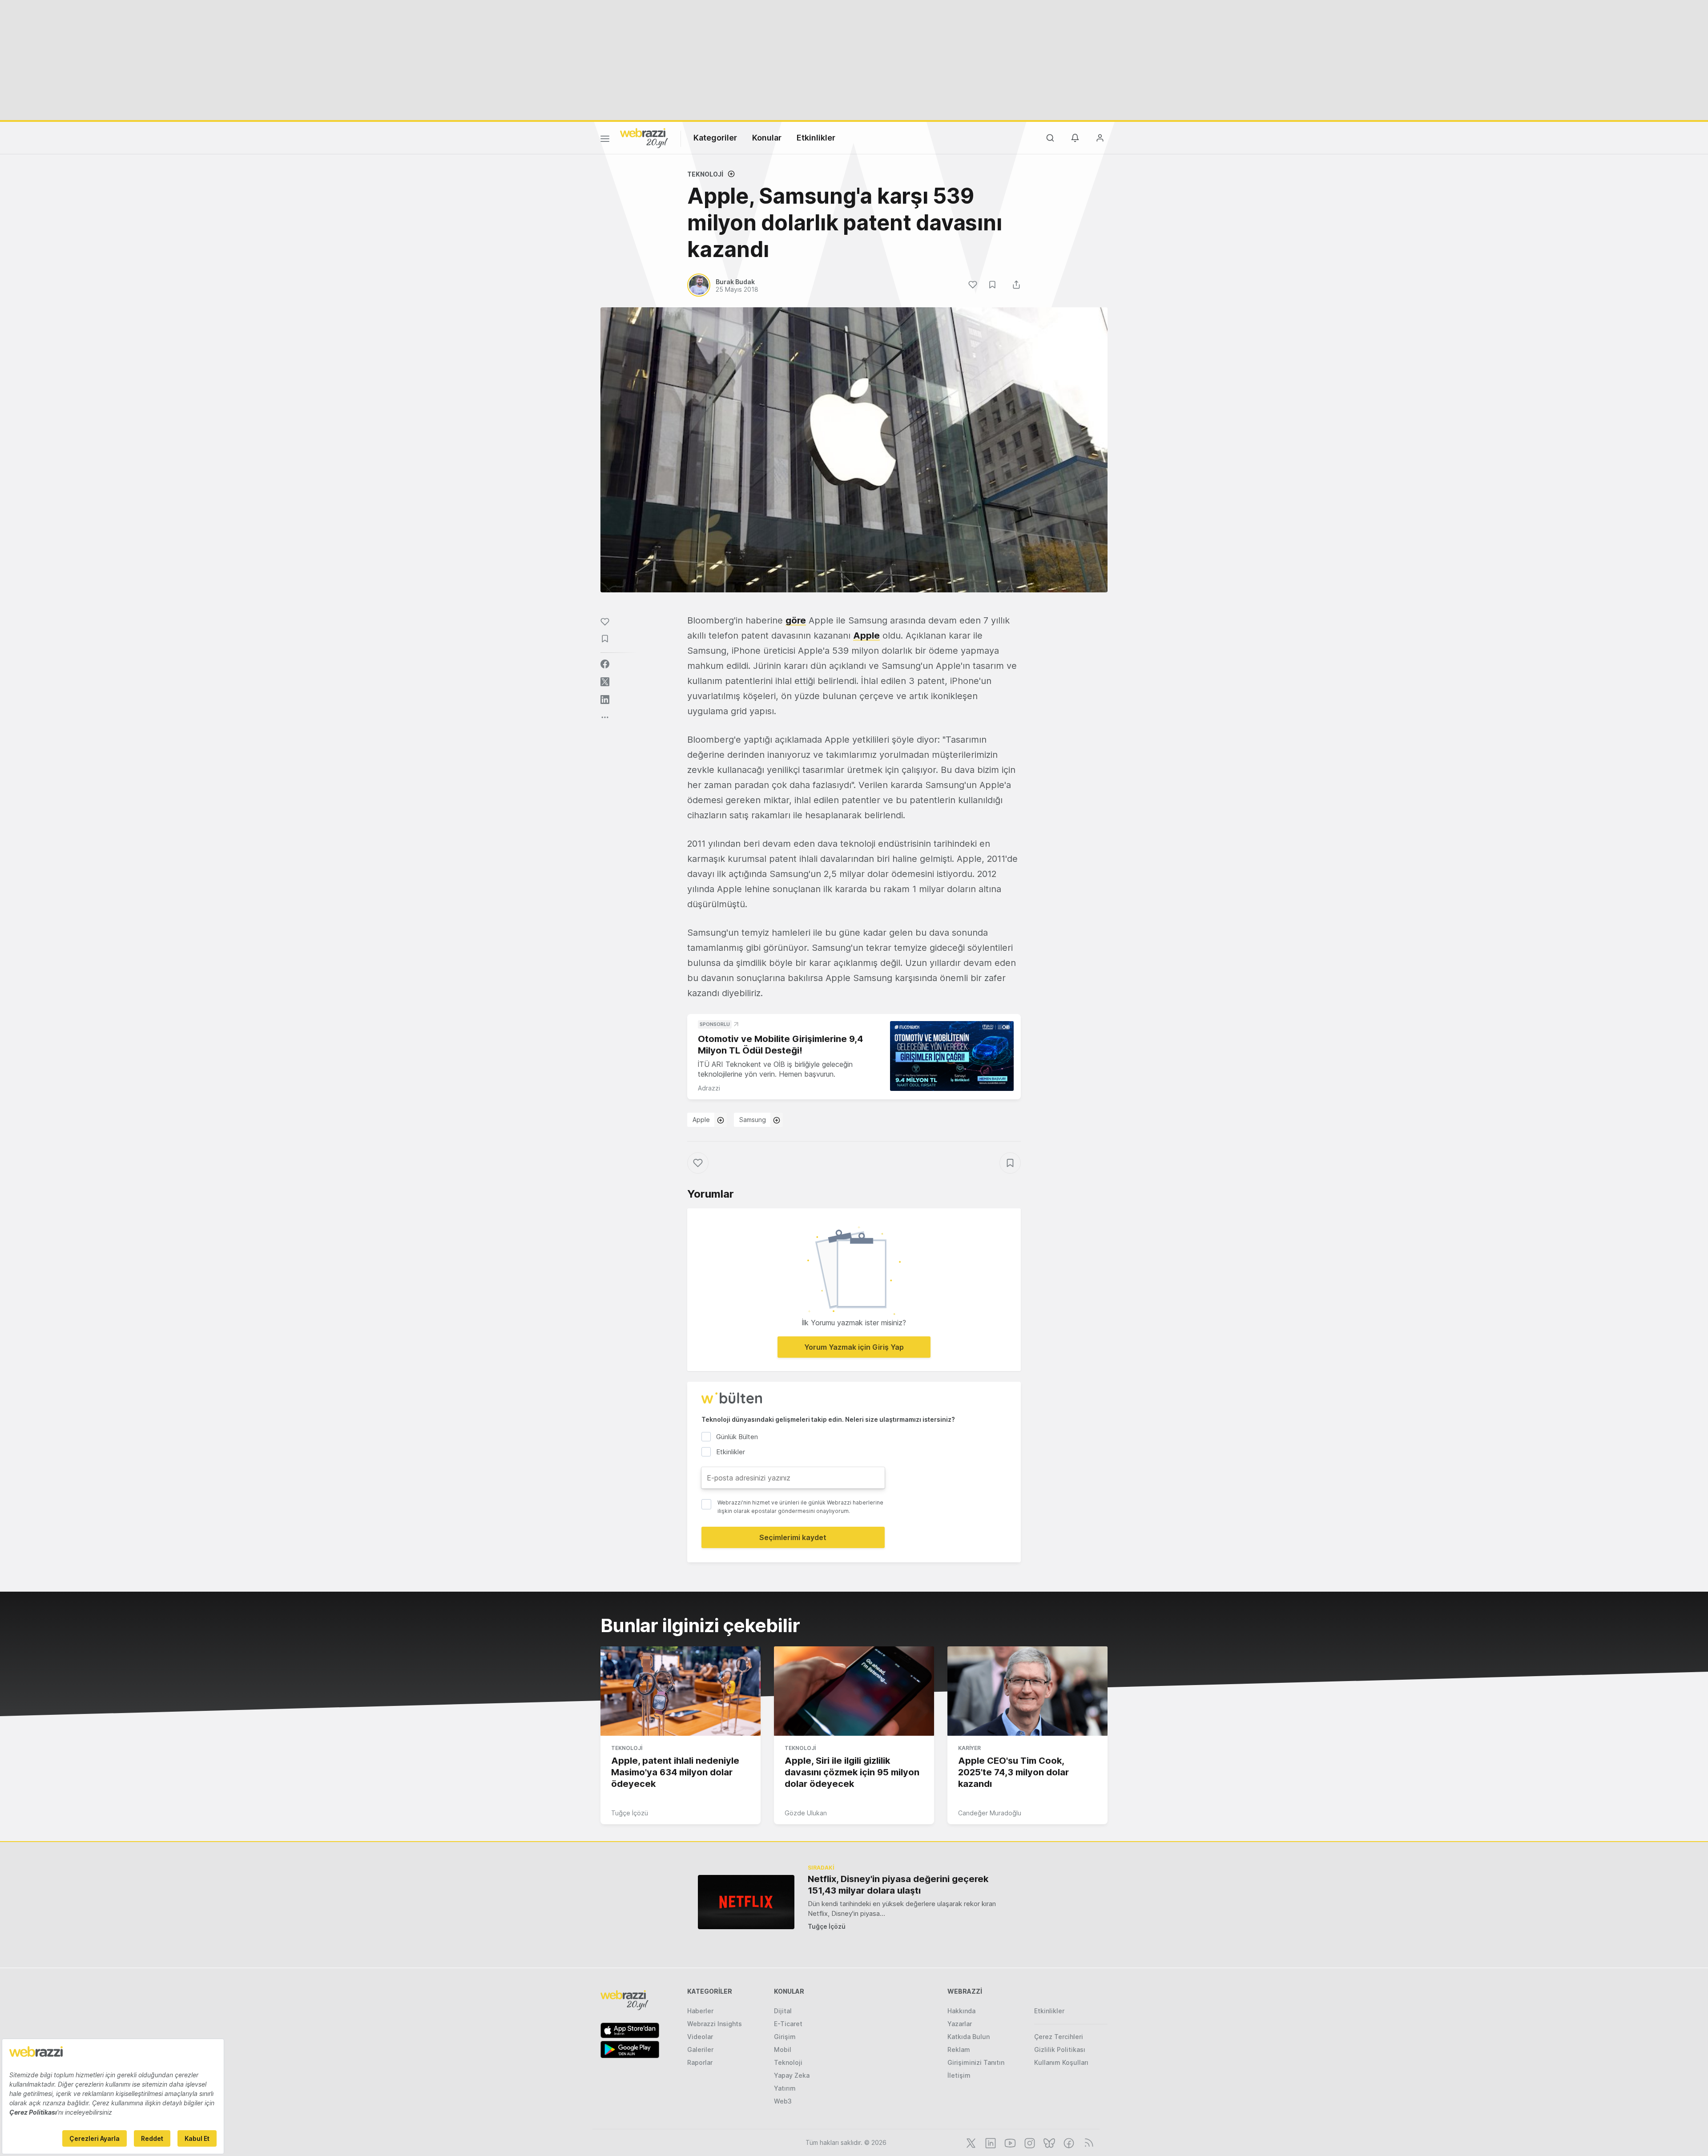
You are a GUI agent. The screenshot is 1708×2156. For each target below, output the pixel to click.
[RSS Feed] (1087, 2142)
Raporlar (700, 2062)
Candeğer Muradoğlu (990, 1813)
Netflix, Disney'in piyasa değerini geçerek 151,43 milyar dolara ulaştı (898, 1885)
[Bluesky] (1048, 2142)
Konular (767, 138)
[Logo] (644, 137)
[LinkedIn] (990, 2142)
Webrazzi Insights (715, 2024)
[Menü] (605, 140)
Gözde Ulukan (806, 1813)
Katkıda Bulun (969, 2037)
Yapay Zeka (792, 2075)
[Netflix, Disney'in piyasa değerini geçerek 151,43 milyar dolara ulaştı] (746, 1902)
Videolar (700, 2037)
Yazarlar (960, 2024)
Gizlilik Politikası (1060, 2049)
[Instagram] (1029, 2142)
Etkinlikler (816, 138)
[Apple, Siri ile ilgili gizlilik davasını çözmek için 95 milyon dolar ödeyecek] (854, 1691)
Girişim (785, 2037)
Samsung (753, 1120)
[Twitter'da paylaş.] (605, 682)
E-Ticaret (788, 2024)
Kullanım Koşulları (1061, 2062)
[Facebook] (1068, 2142)
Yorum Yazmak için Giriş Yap (854, 1347)
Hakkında (961, 2011)
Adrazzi (709, 1088)
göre (796, 620)
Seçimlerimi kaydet (793, 1537)
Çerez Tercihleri (1059, 2037)
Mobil (783, 2049)
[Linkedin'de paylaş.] (605, 700)
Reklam (959, 2049)
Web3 (783, 2101)
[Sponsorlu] (952, 1056)
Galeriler (700, 2049)
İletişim (959, 2075)
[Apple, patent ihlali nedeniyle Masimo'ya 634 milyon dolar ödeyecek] (681, 1691)
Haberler (700, 2011)
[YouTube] (1009, 2142)
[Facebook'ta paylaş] (605, 664)
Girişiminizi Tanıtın (976, 2062)
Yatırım (785, 2088)
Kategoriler (715, 138)
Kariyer (969, 1748)
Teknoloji (705, 174)
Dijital (783, 2011)
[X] (970, 2142)
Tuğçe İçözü (630, 1813)
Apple (866, 636)
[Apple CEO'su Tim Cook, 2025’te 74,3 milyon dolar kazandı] (1027, 1691)
